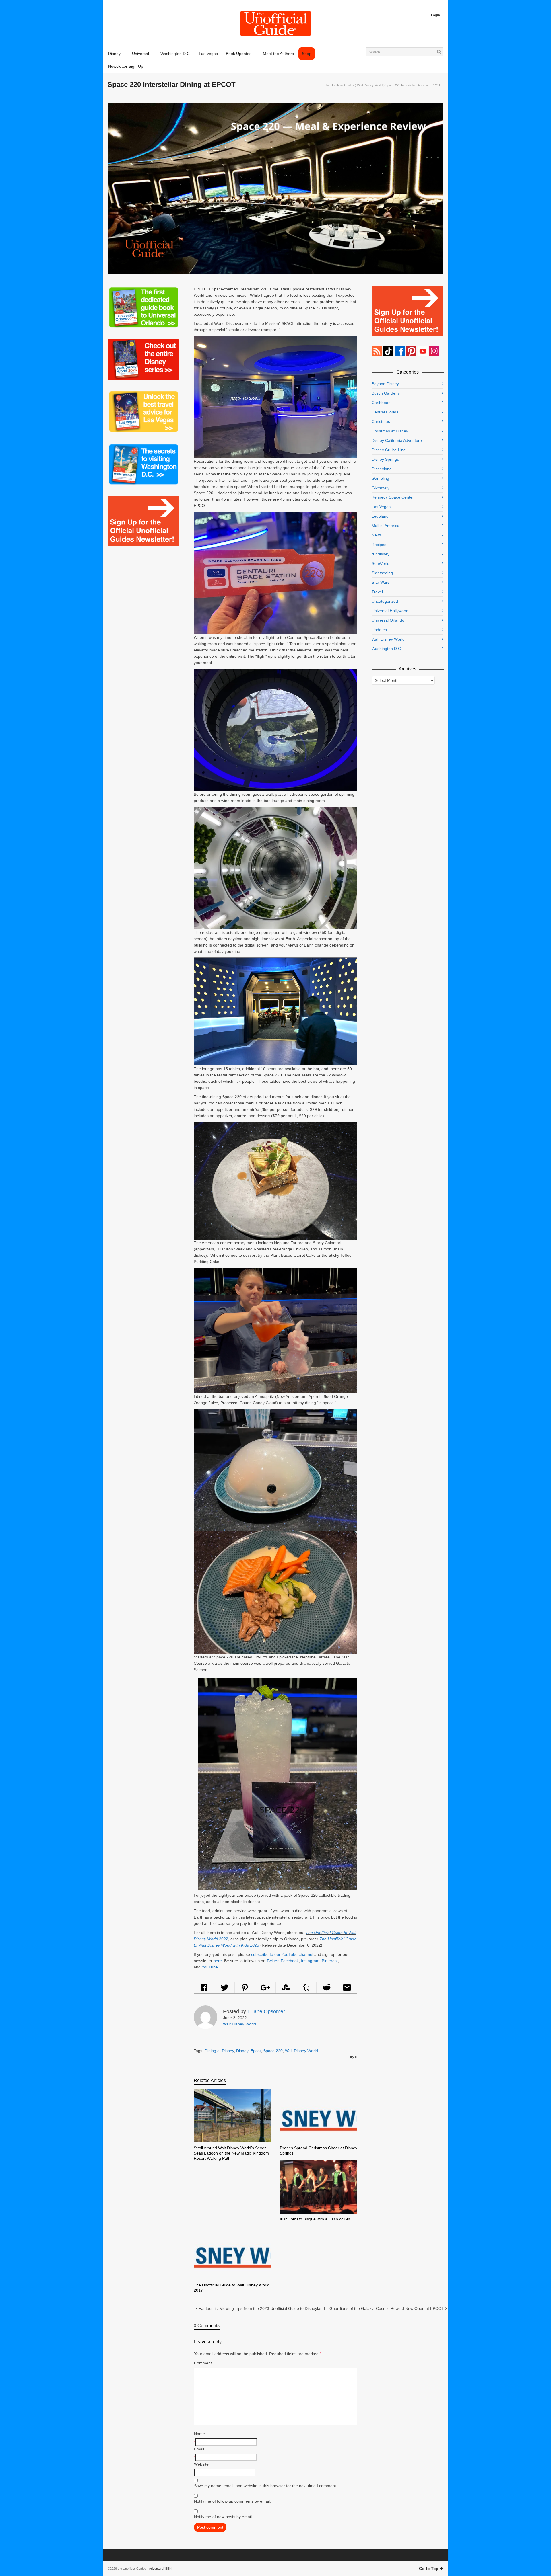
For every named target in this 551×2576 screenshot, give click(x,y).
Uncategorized (385, 601)
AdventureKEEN (160, 2569)
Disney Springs (385, 459)
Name (199, 2434)
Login (435, 15)
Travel (377, 592)
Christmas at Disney (390, 431)
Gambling (380, 478)
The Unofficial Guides (339, 85)
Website (201, 2464)
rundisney (381, 554)
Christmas (381, 421)
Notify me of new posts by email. (223, 2517)
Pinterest (330, 1961)
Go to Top (429, 2569)
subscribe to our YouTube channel (282, 1954)
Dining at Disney (219, 2051)
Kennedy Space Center (393, 497)
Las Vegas (381, 507)
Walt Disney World (370, 85)
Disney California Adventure (397, 440)
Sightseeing (382, 573)
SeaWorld (381, 563)
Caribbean (381, 403)
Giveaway (381, 488)
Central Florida (385, 412)
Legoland (380, 516)
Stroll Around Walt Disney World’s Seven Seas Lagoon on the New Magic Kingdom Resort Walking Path (231, 2153)
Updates (379, 630)
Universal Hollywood (390, 611)
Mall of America (386, 526)
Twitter (272, 1961)
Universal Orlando (388, 620)
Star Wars (381, 582)
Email (199, 2449)
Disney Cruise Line (389, 450)
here (218, 1961)
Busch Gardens (386, 393)
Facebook (290, 1961)
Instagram (310, 1961)
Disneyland (382, 469)
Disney (242, 2051)
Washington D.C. (387, 649)
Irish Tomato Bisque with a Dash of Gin (315, 2219)
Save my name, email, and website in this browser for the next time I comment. (266, 2486)
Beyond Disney (385, 384)
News (377, 535)
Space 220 (273, 2051)
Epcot (256, 2051)
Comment (203, 2363)
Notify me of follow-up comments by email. (232, 2501)
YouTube (210, 1967)
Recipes (379, 545)
